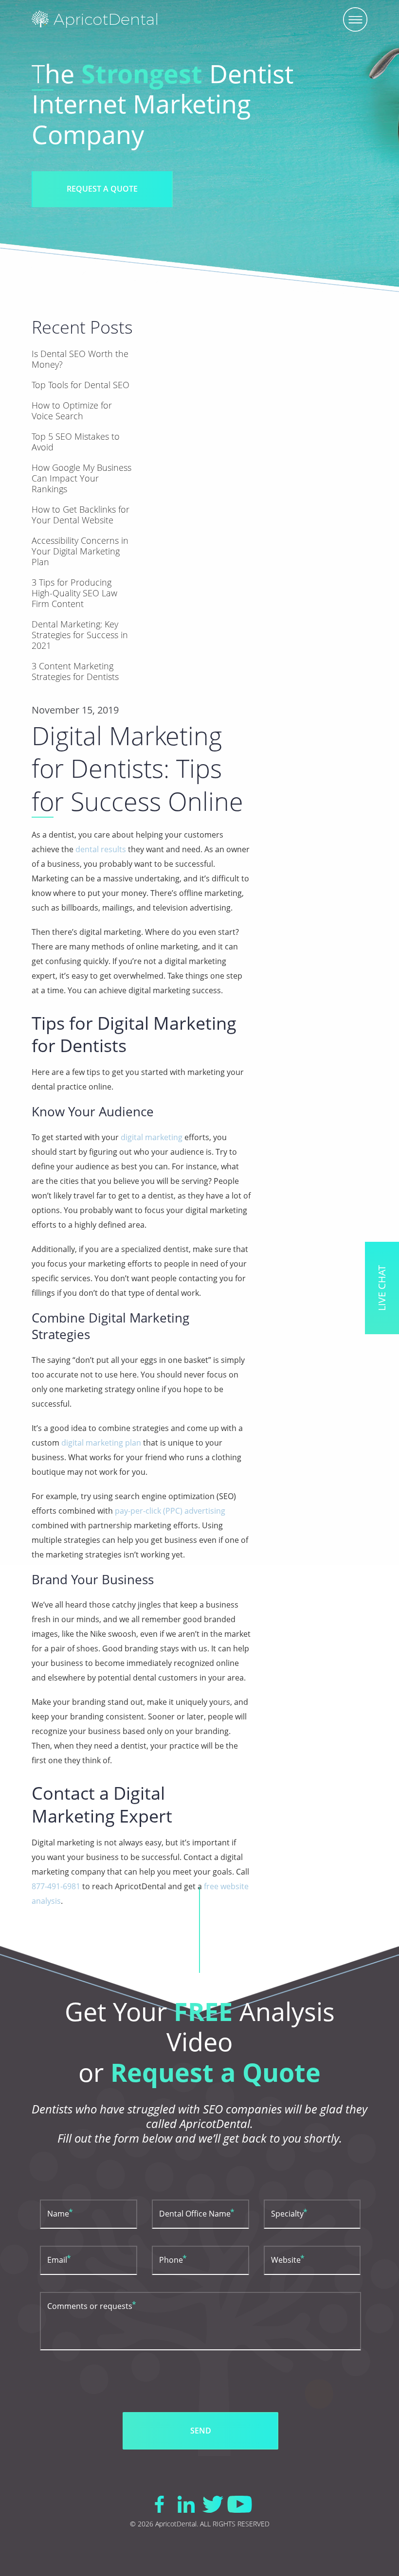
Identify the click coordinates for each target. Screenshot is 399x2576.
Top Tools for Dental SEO (81, 385)
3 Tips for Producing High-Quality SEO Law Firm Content (74, 593)
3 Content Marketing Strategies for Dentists (75, 671)
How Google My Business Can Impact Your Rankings (82, 478)
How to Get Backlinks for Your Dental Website (81, 515)
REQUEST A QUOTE (102, 189)
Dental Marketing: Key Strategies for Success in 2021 (80, 635)
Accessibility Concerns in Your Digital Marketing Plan (80, 551)
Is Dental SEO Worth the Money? (80, 359)
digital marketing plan (101, 1443)
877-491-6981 (56, 1886)
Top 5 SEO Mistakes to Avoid (76, 442)
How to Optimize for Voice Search (72, 411)
